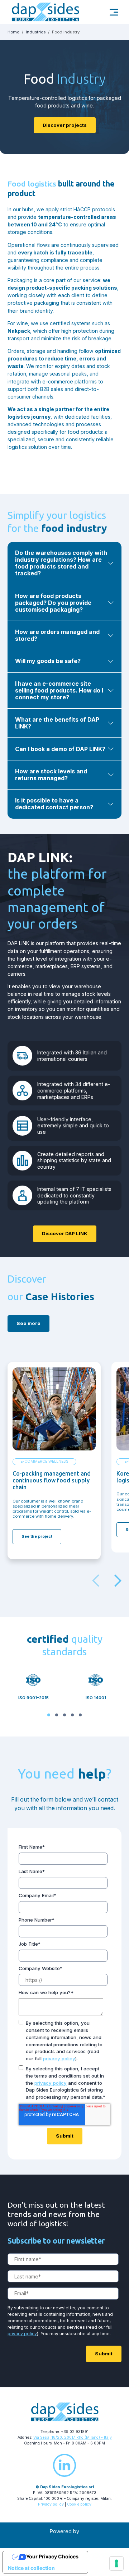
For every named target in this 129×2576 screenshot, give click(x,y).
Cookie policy (79, 2504)
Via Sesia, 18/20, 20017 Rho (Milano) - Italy (73, 2437)
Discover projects (65, 125)
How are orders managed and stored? (57, 635)
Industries (36, 32)
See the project (37, 1537)
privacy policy (59, 2058)
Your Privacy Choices (52, 2556)
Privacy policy (51, 2504)
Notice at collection (31, 2568)
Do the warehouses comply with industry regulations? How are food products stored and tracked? (61, 563)
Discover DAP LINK (65, 1233)
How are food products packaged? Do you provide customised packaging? (53, 603)
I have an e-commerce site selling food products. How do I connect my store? (59, 691)
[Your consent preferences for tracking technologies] (116, 2563)
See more (28, 1323)
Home (13, 32)
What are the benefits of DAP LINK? (57, 723)
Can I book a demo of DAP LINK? (60, 749)
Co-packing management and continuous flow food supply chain (52, 1480)
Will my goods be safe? (48, 661)
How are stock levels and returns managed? (51, 775)
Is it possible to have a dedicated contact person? (54, 804)
